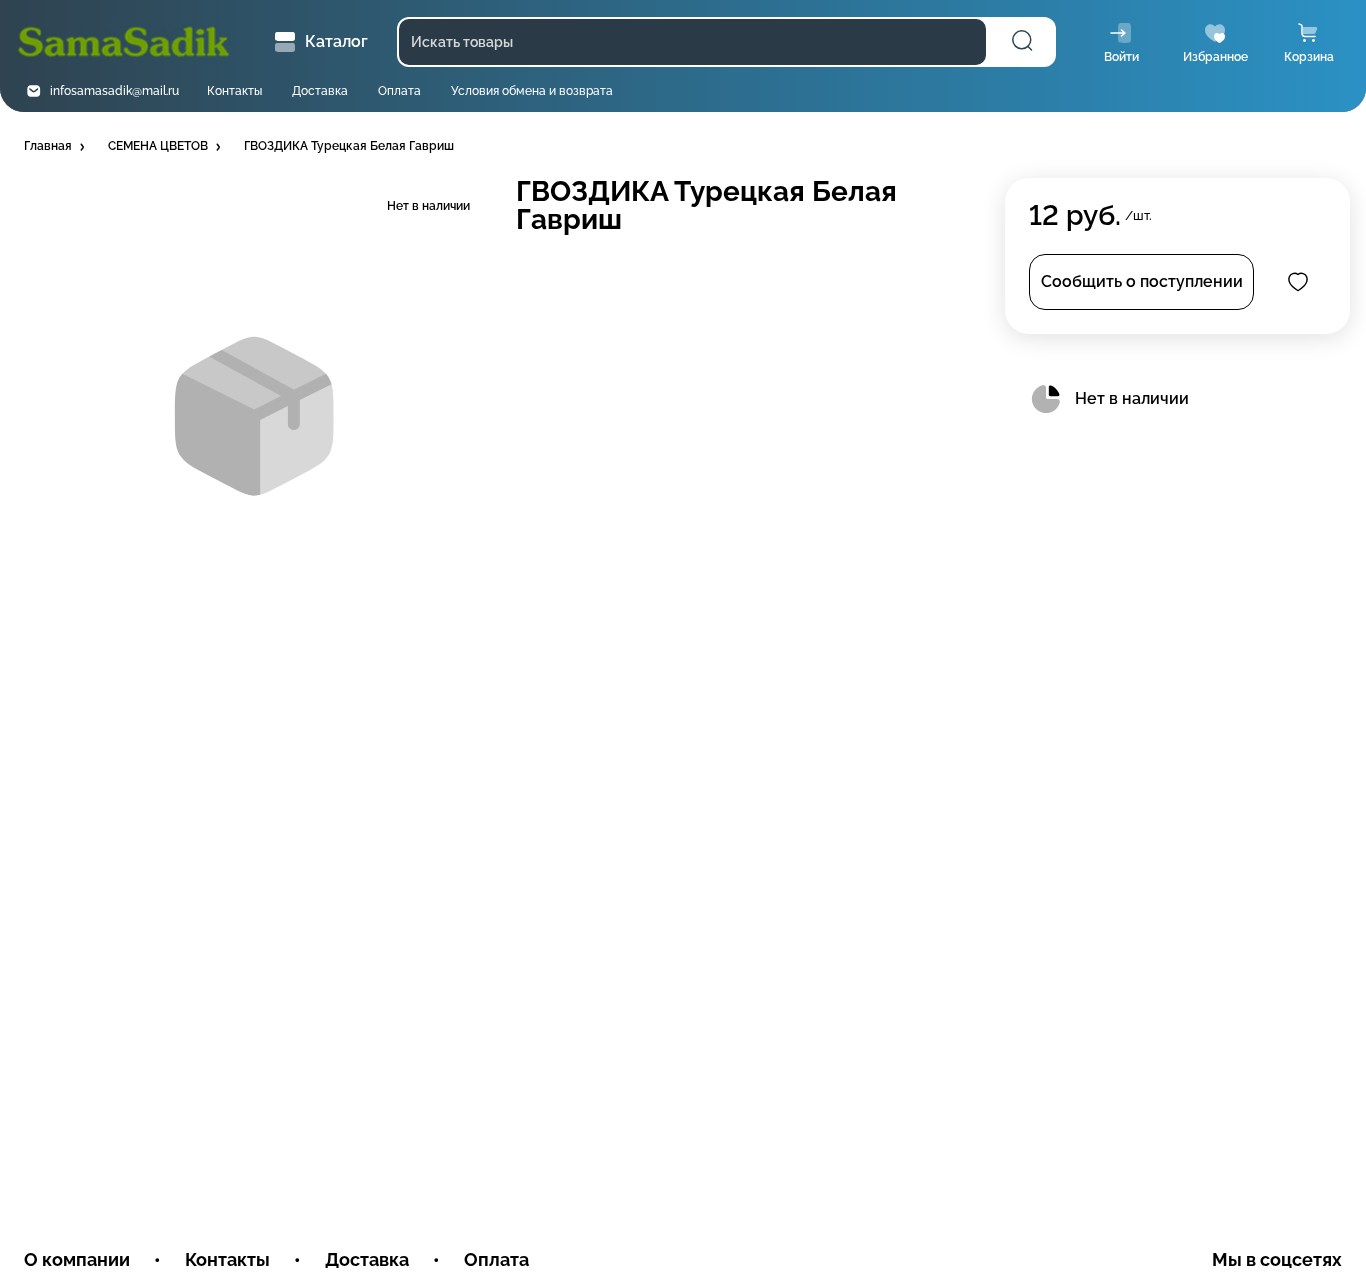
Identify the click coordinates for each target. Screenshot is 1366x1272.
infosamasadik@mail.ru (114, 91)
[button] (56, 147)
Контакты (234, 91)
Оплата (399, 91)
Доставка (320, 91)
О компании (77, 1259)
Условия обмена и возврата (532, 91)
